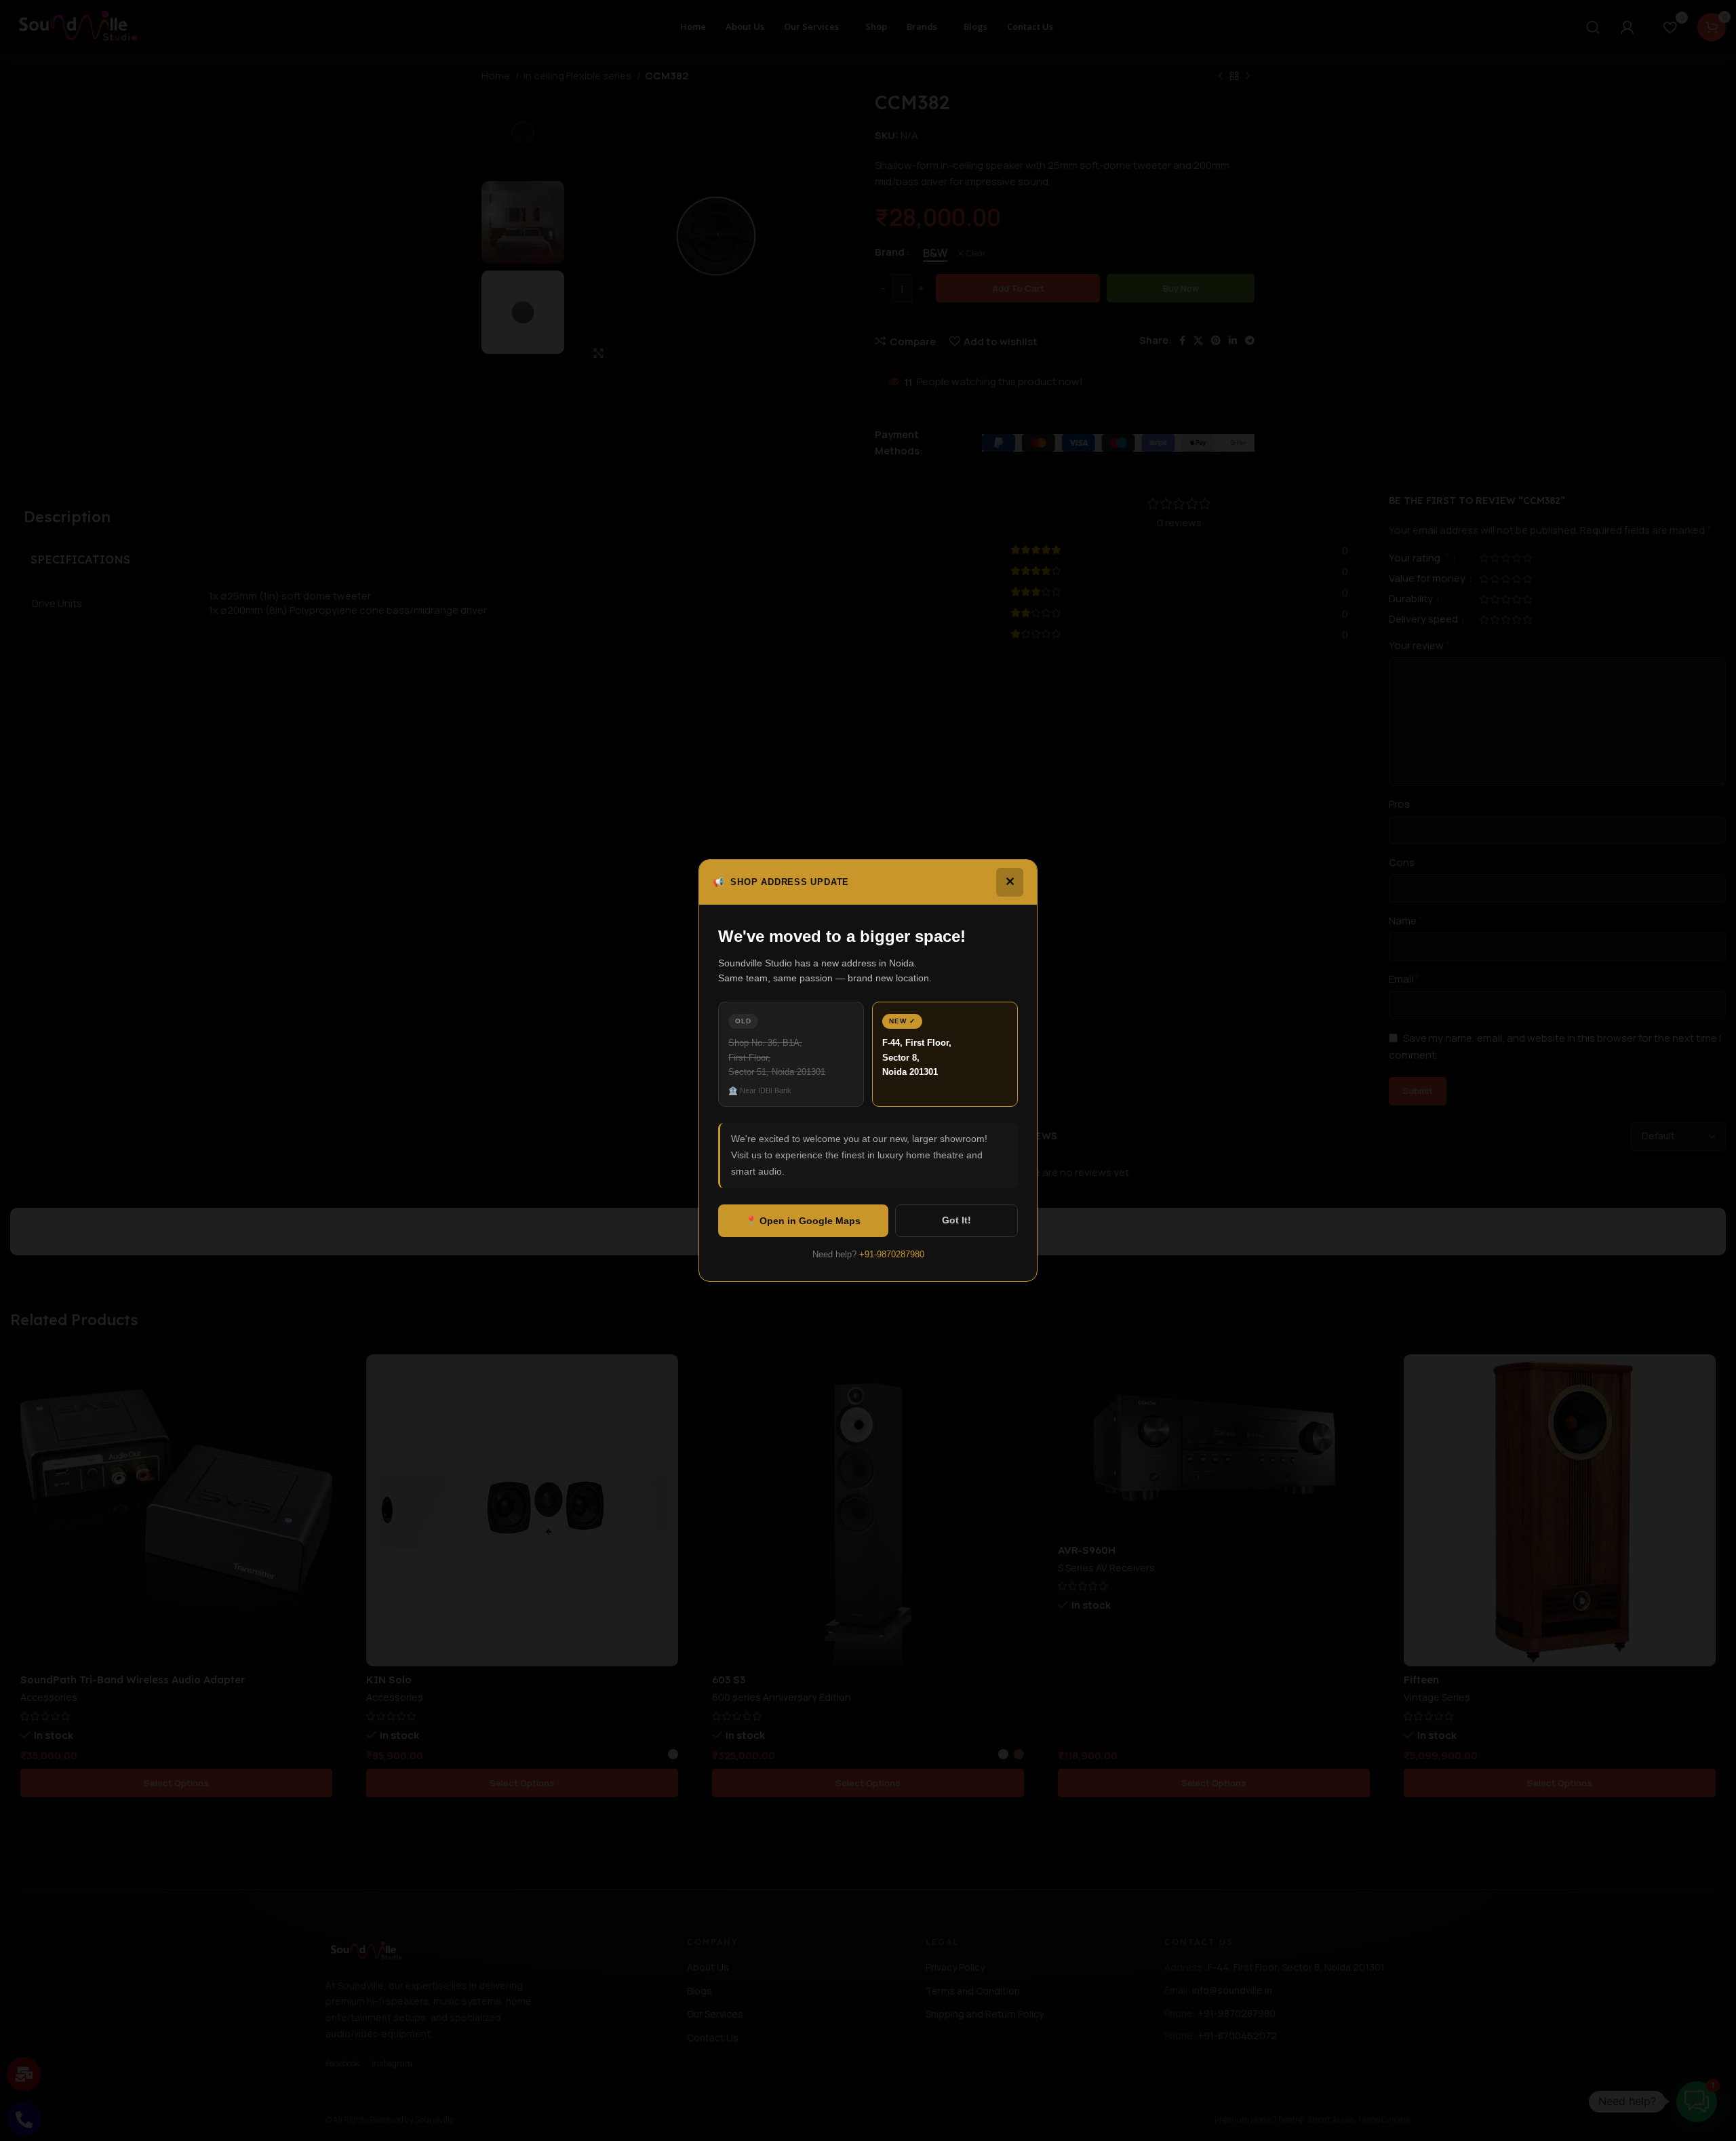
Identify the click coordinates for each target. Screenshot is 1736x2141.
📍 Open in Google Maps (803, 1221)
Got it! (956, 1220)
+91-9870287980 (892, 1254)
